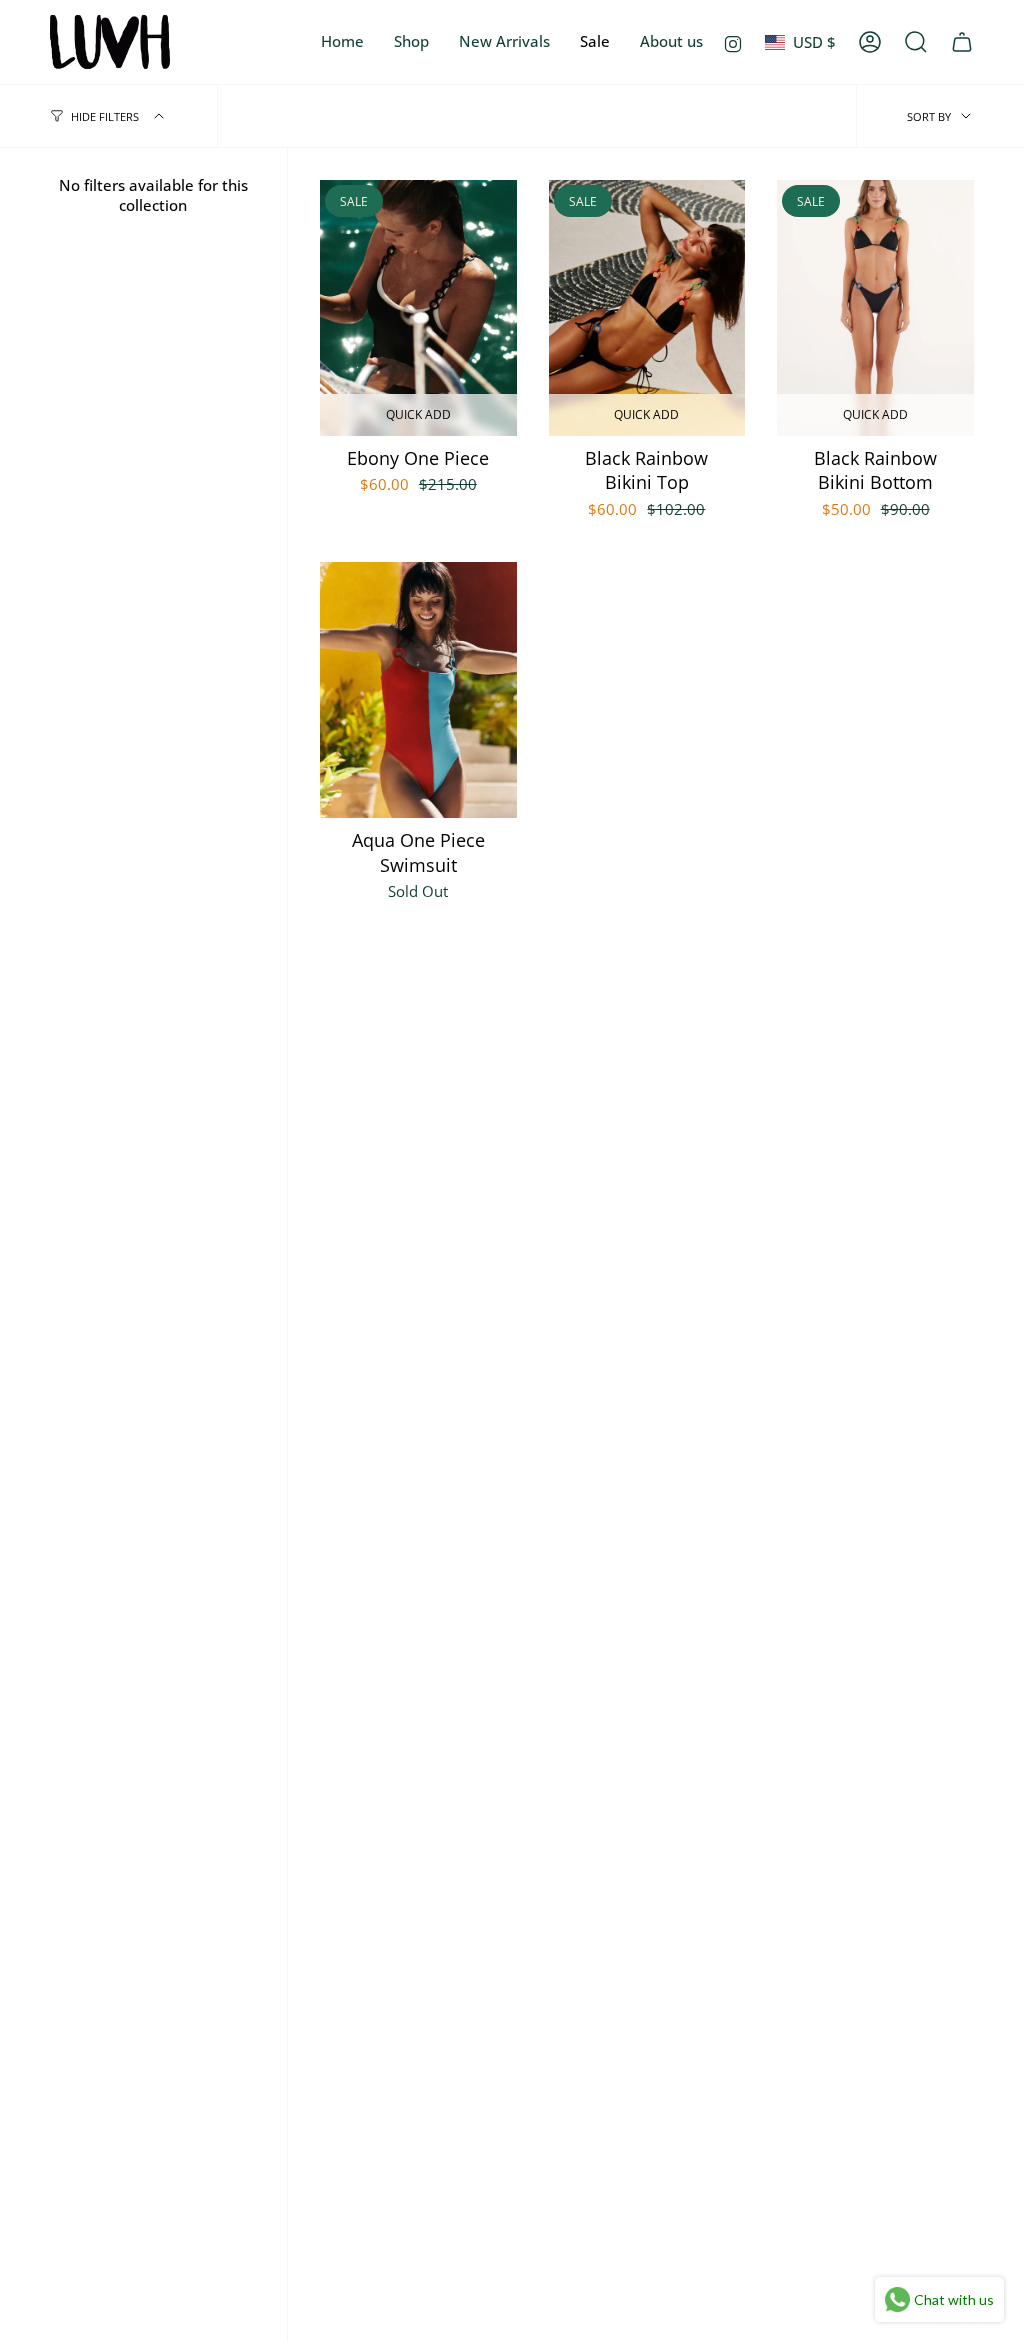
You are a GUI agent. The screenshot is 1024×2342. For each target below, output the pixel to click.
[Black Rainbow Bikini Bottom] (875, 308)
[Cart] (962, 42)
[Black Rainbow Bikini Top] (647, 308)
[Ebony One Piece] (418, 308)
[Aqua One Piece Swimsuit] (418, 690)
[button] (411, 42)
